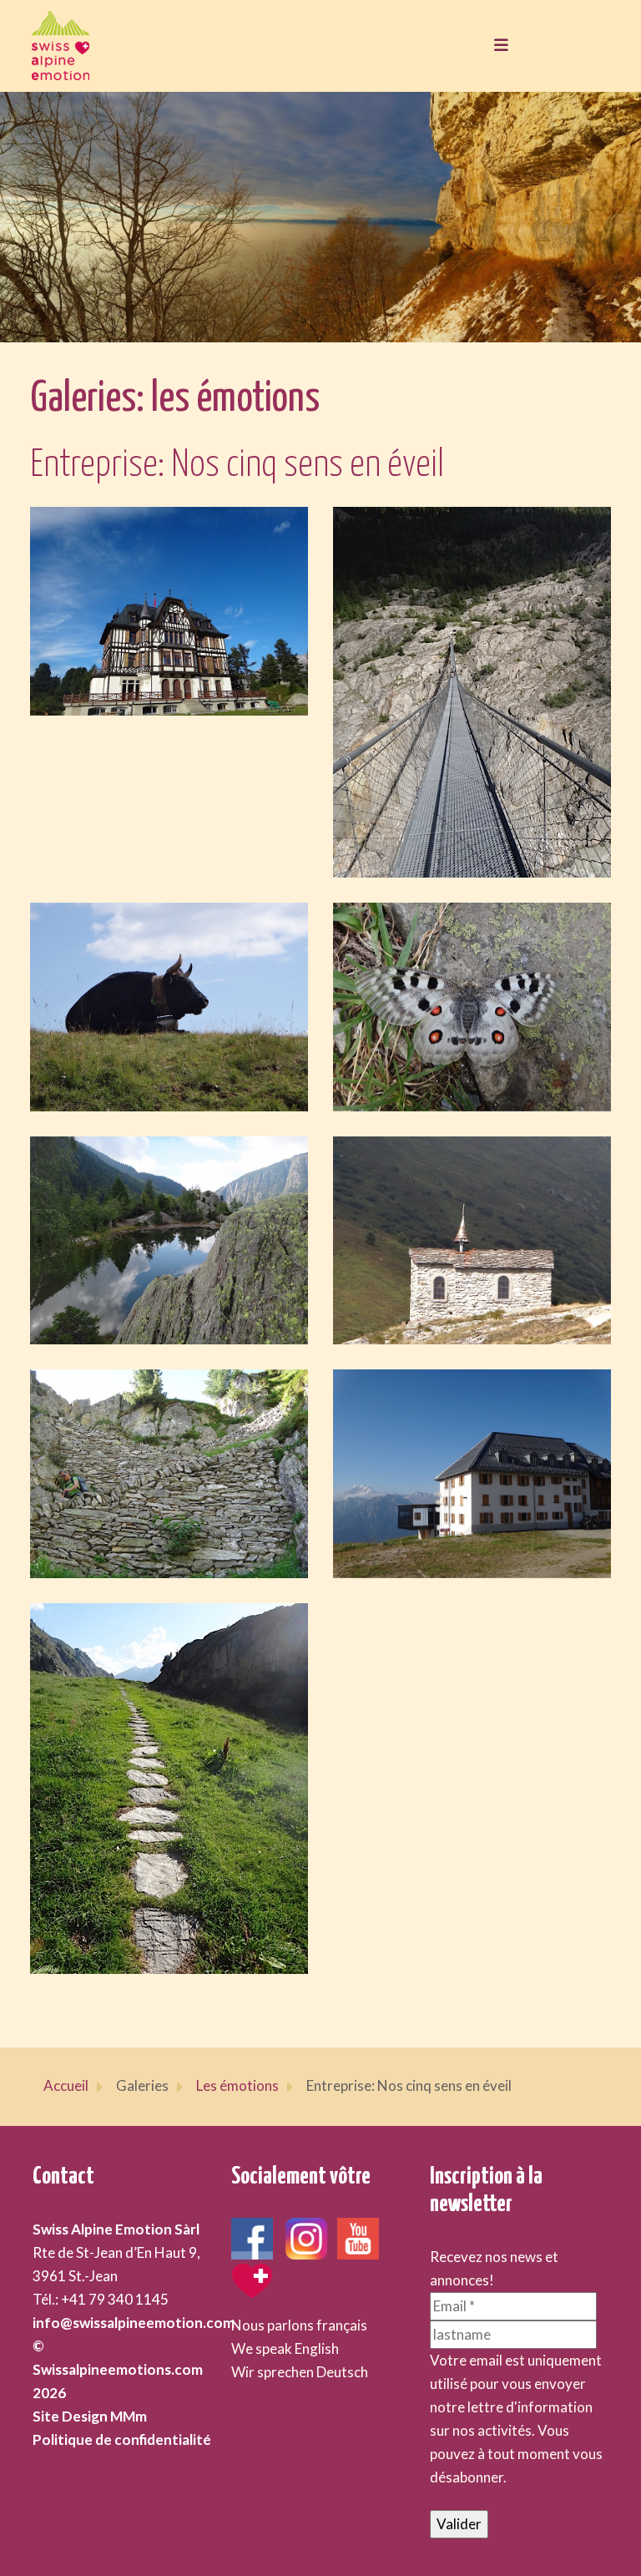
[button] (169, 611)
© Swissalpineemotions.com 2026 (118, 2369)
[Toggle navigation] (497, 46)
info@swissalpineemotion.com (134, 2323)
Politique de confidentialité (122, 2439)
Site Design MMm (90, 2416)
